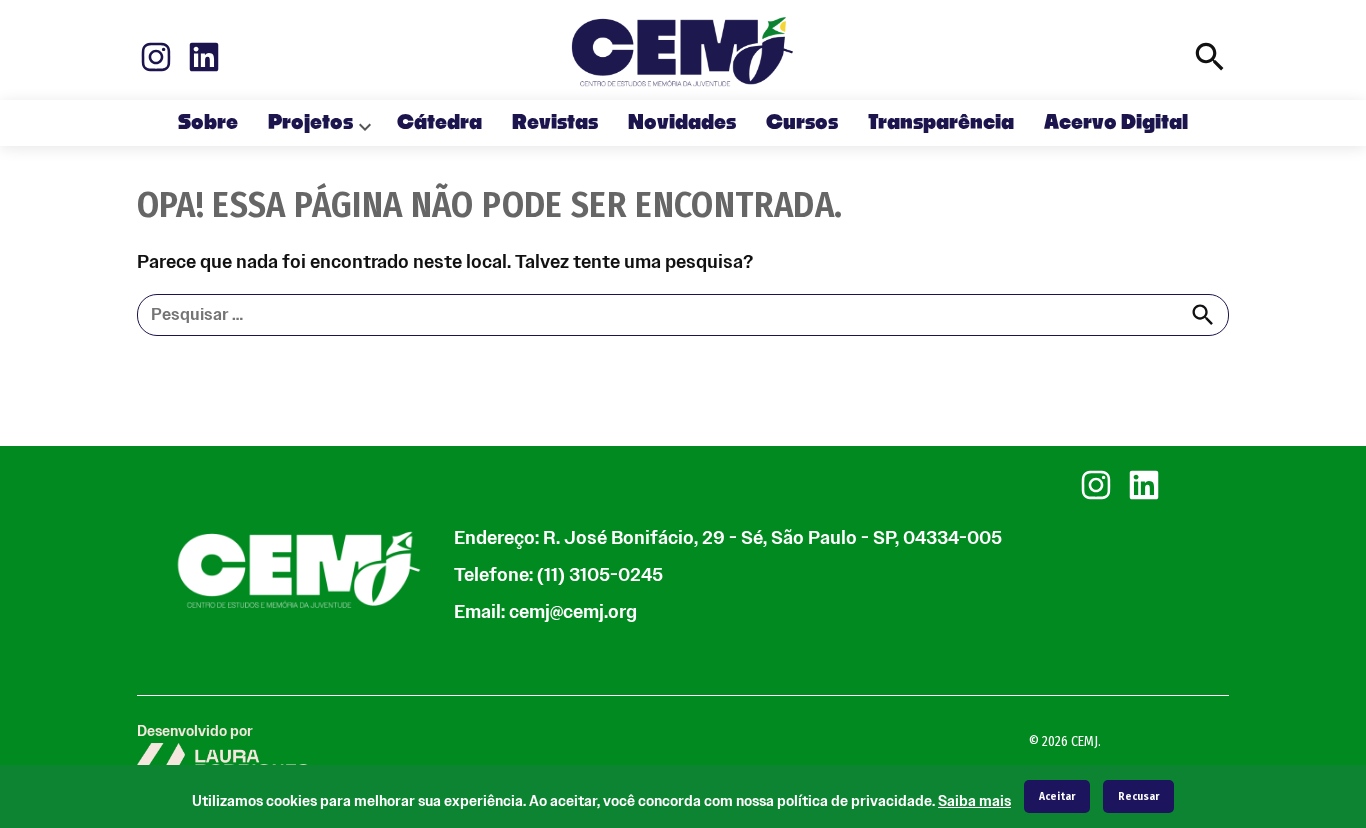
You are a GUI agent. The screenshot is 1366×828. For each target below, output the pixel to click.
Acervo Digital (1116, 123)
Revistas (555, 123)
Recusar (1138, 796)
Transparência (941, 123)
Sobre (208, 123)
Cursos (802, 123)
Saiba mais (974, 801)
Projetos (310, 123)
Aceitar (1057, 796)
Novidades (682, 123)
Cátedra (439, 123)
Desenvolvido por (195, 731)
